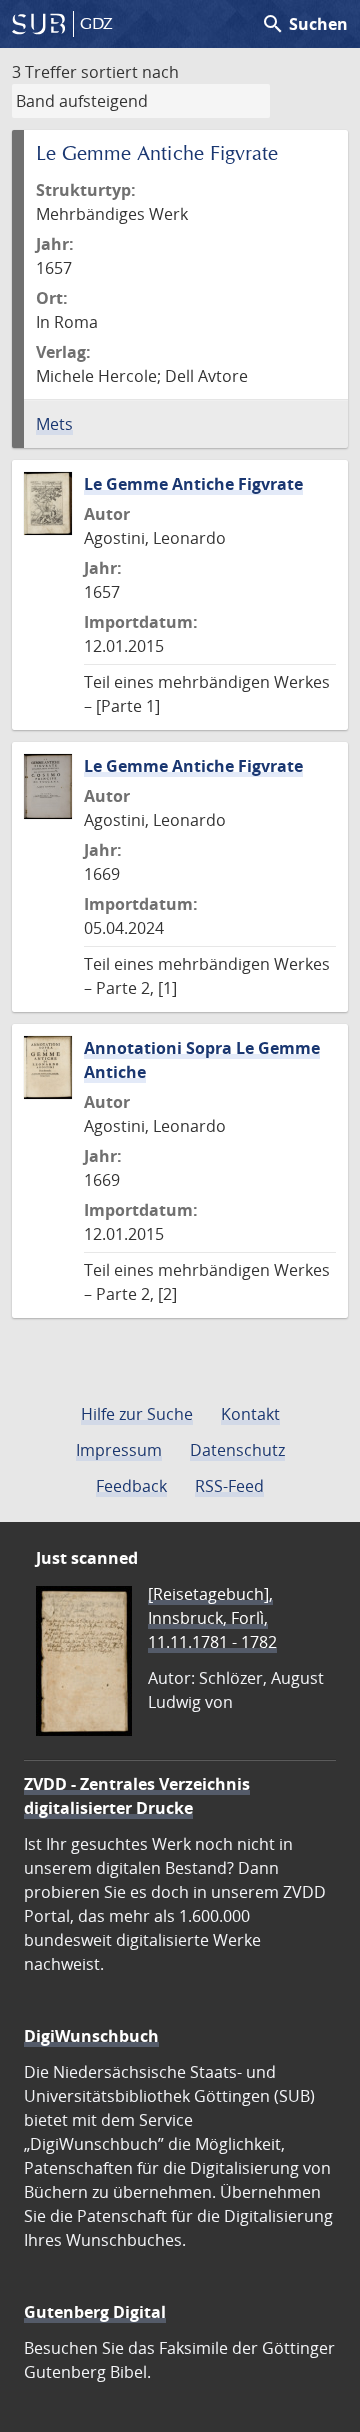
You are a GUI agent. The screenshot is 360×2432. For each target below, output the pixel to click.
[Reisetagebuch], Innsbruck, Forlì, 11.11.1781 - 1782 (212, 1618)
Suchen (304, 24)
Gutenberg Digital (95, 2312)
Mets (54, 424)
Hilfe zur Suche (137, 1414)
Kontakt (250, 1414)
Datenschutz (237, 1450)
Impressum (119, 1450)
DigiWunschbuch (91, 2036)
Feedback (131, 1486)
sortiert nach (130, 72)
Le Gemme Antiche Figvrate (193, 484)
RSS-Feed (229, 1486)
